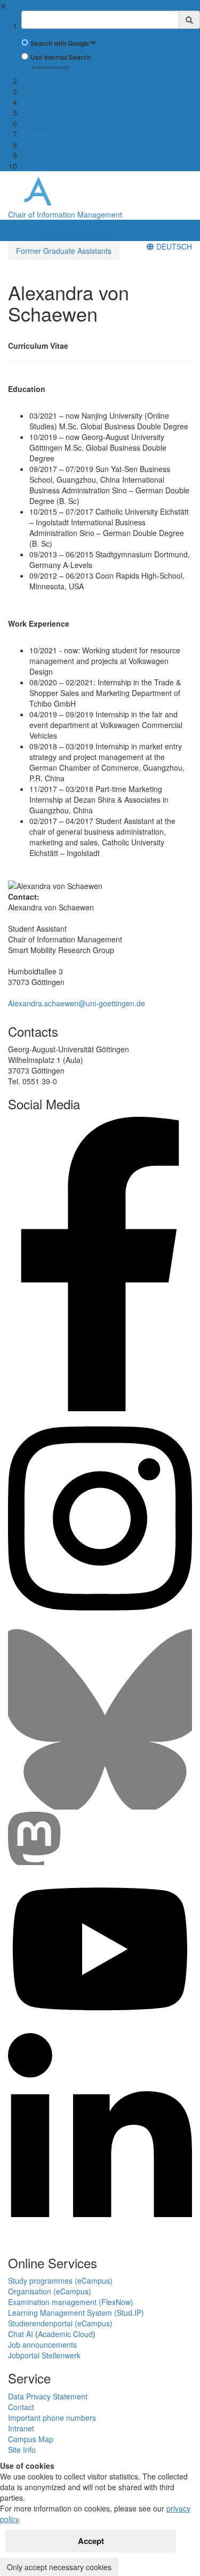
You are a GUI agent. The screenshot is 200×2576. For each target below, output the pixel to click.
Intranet (21, 2428)
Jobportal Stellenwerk (44, 2355)
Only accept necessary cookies (59, 2567)
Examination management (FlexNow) (71, 2302)
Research (38, 102)
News (31, 91)
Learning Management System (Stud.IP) (76, 2313)
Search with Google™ (63, 43)
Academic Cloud (65, 2334)
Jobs (29, 155)
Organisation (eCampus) (50, 2291)
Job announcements (42, 2345)
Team (31, 123)
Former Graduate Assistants (64, 251)
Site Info (22, 2450)
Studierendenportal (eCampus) (60, 2323)
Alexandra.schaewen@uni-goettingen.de (77, 1003)
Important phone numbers (52, 2418)
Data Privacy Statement (48, 2396)
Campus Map (31, 2439)
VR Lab (34, 145)
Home (31, 81)
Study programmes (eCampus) (60, 2281)
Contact (34, 166)
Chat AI (21, 2334)
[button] (21, 225)
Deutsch (173, 246)
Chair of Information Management (65, 214)
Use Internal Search (61, 57)
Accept (91, 2541)
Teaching (37, 113)
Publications (42, 134)
